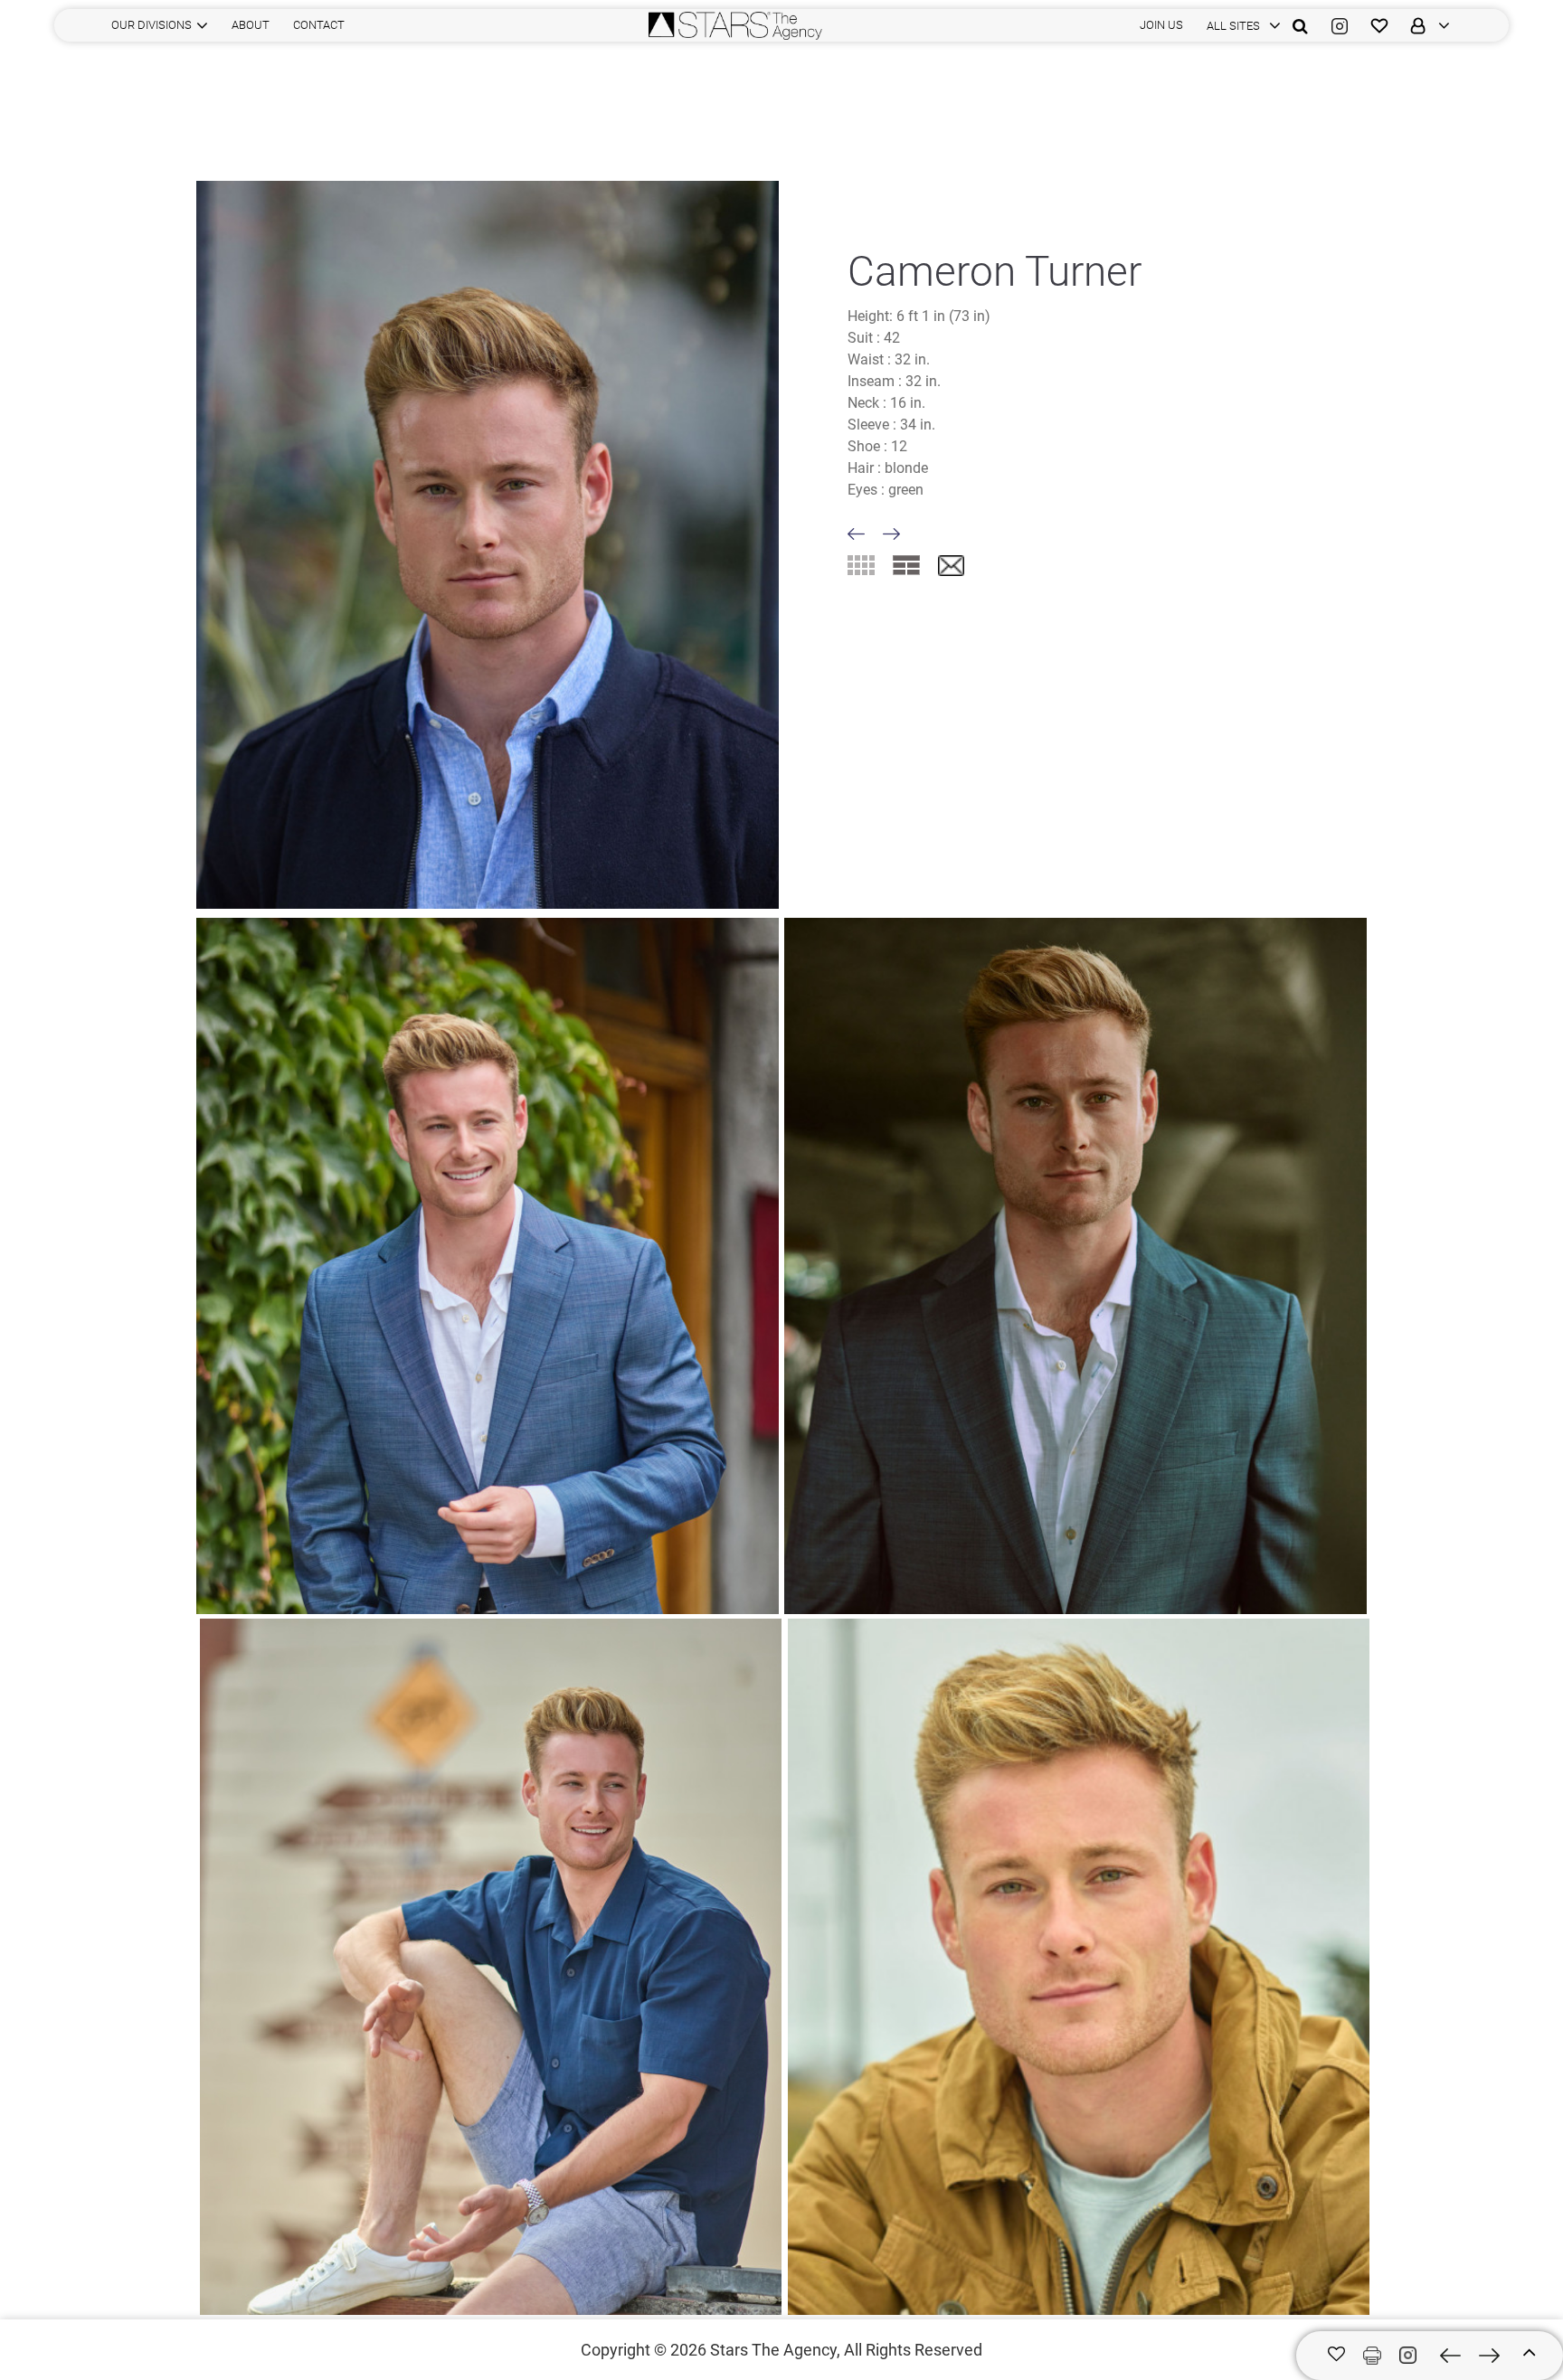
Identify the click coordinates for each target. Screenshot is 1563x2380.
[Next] (891, 534)
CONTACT (319, 25)
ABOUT (251, 25)
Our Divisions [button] (152, 25)
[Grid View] (861, 565)
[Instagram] (1340, 25)
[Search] (1300, 25)
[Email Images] (951, 567)
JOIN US (1161, 25)
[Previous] (856, 534)
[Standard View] (906, 565)
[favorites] (1379, 25)
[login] (1425, 25)
